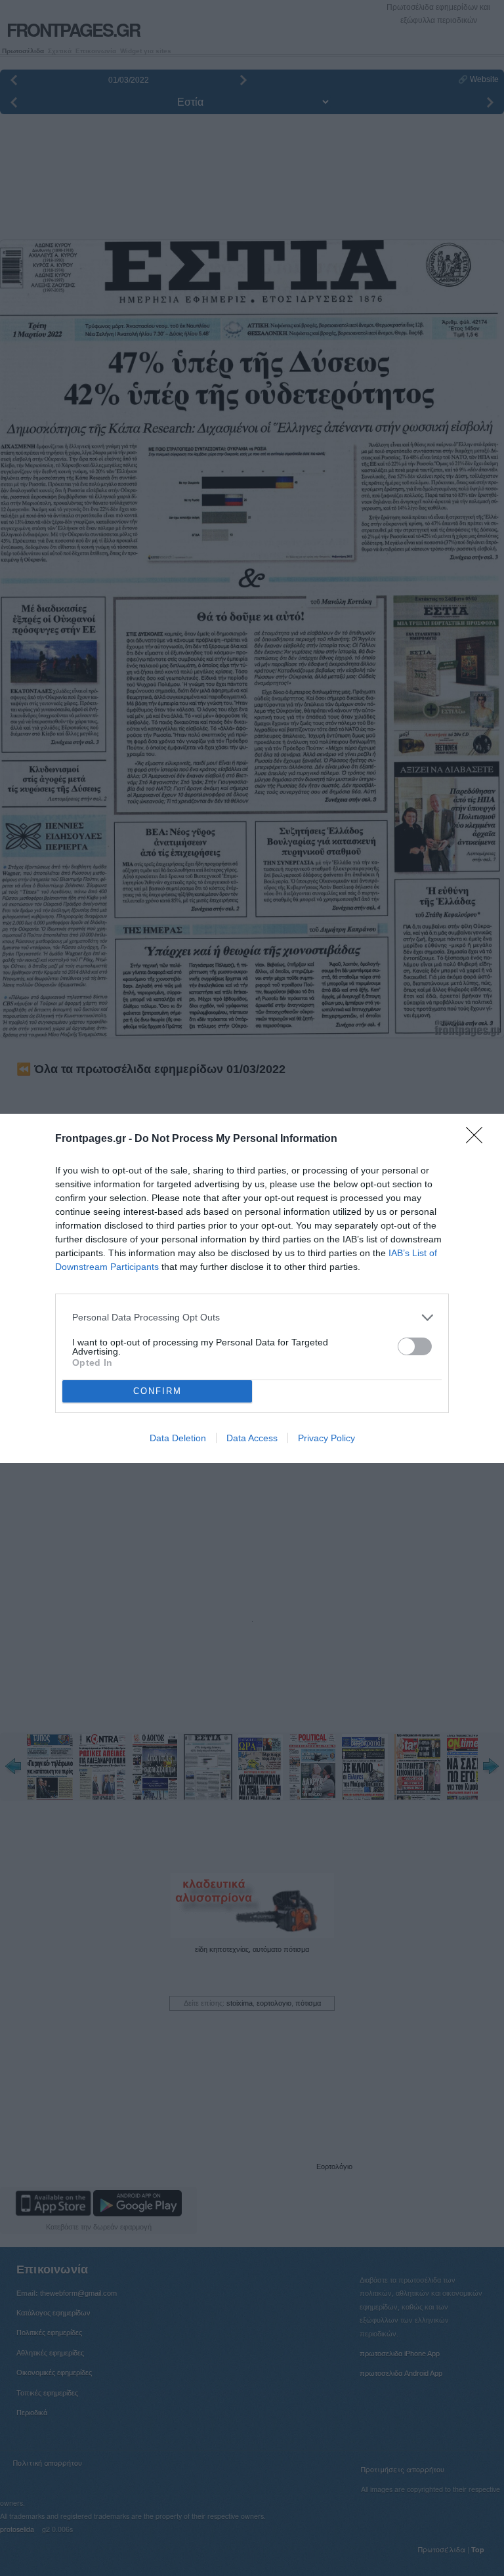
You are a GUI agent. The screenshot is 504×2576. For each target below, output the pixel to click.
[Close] (478, 1139)
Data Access (252, 1438)
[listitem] (252, 1318)
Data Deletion (178, 1438)
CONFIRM (157, 1391)
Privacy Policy (326, 1438)
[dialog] (252, 1288)
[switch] (415, 1346)
